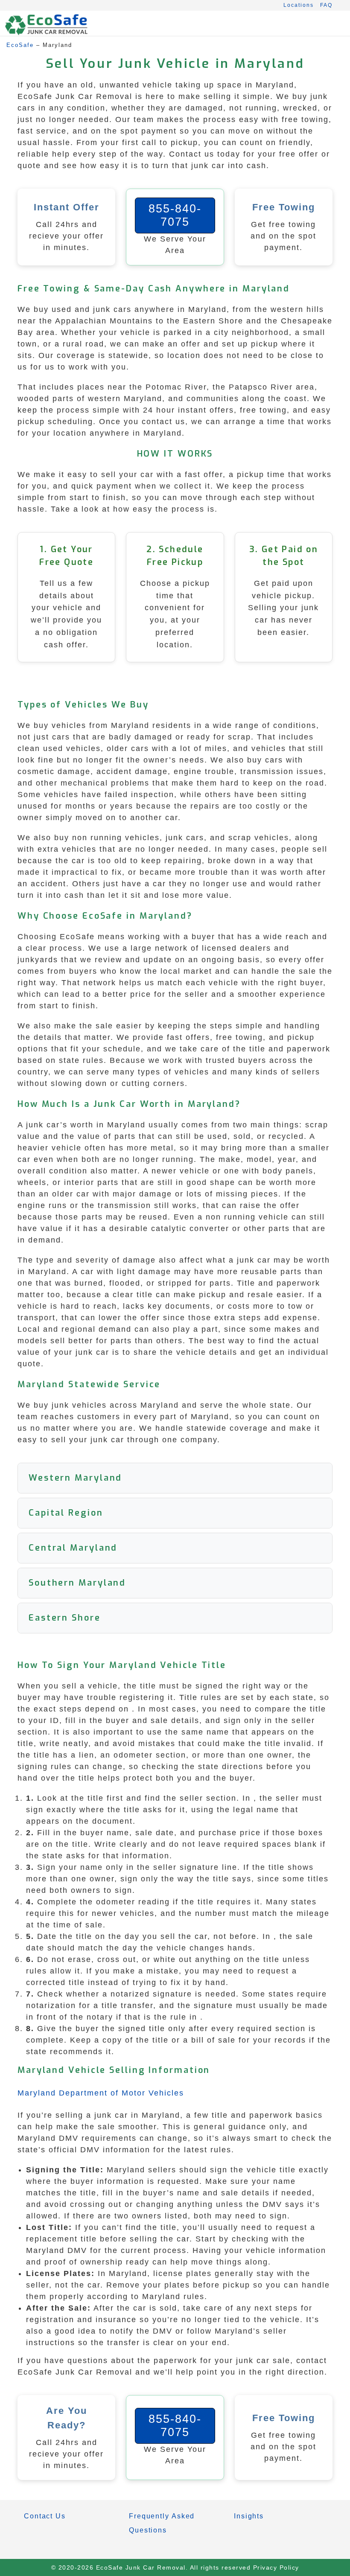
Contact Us (45, 2516)
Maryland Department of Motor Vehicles (101, 2093)
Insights (249, 2516)
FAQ (326, 5)
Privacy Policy (276, 2567)
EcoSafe (20, 45)
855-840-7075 (175, 215)
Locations (299, 5)
